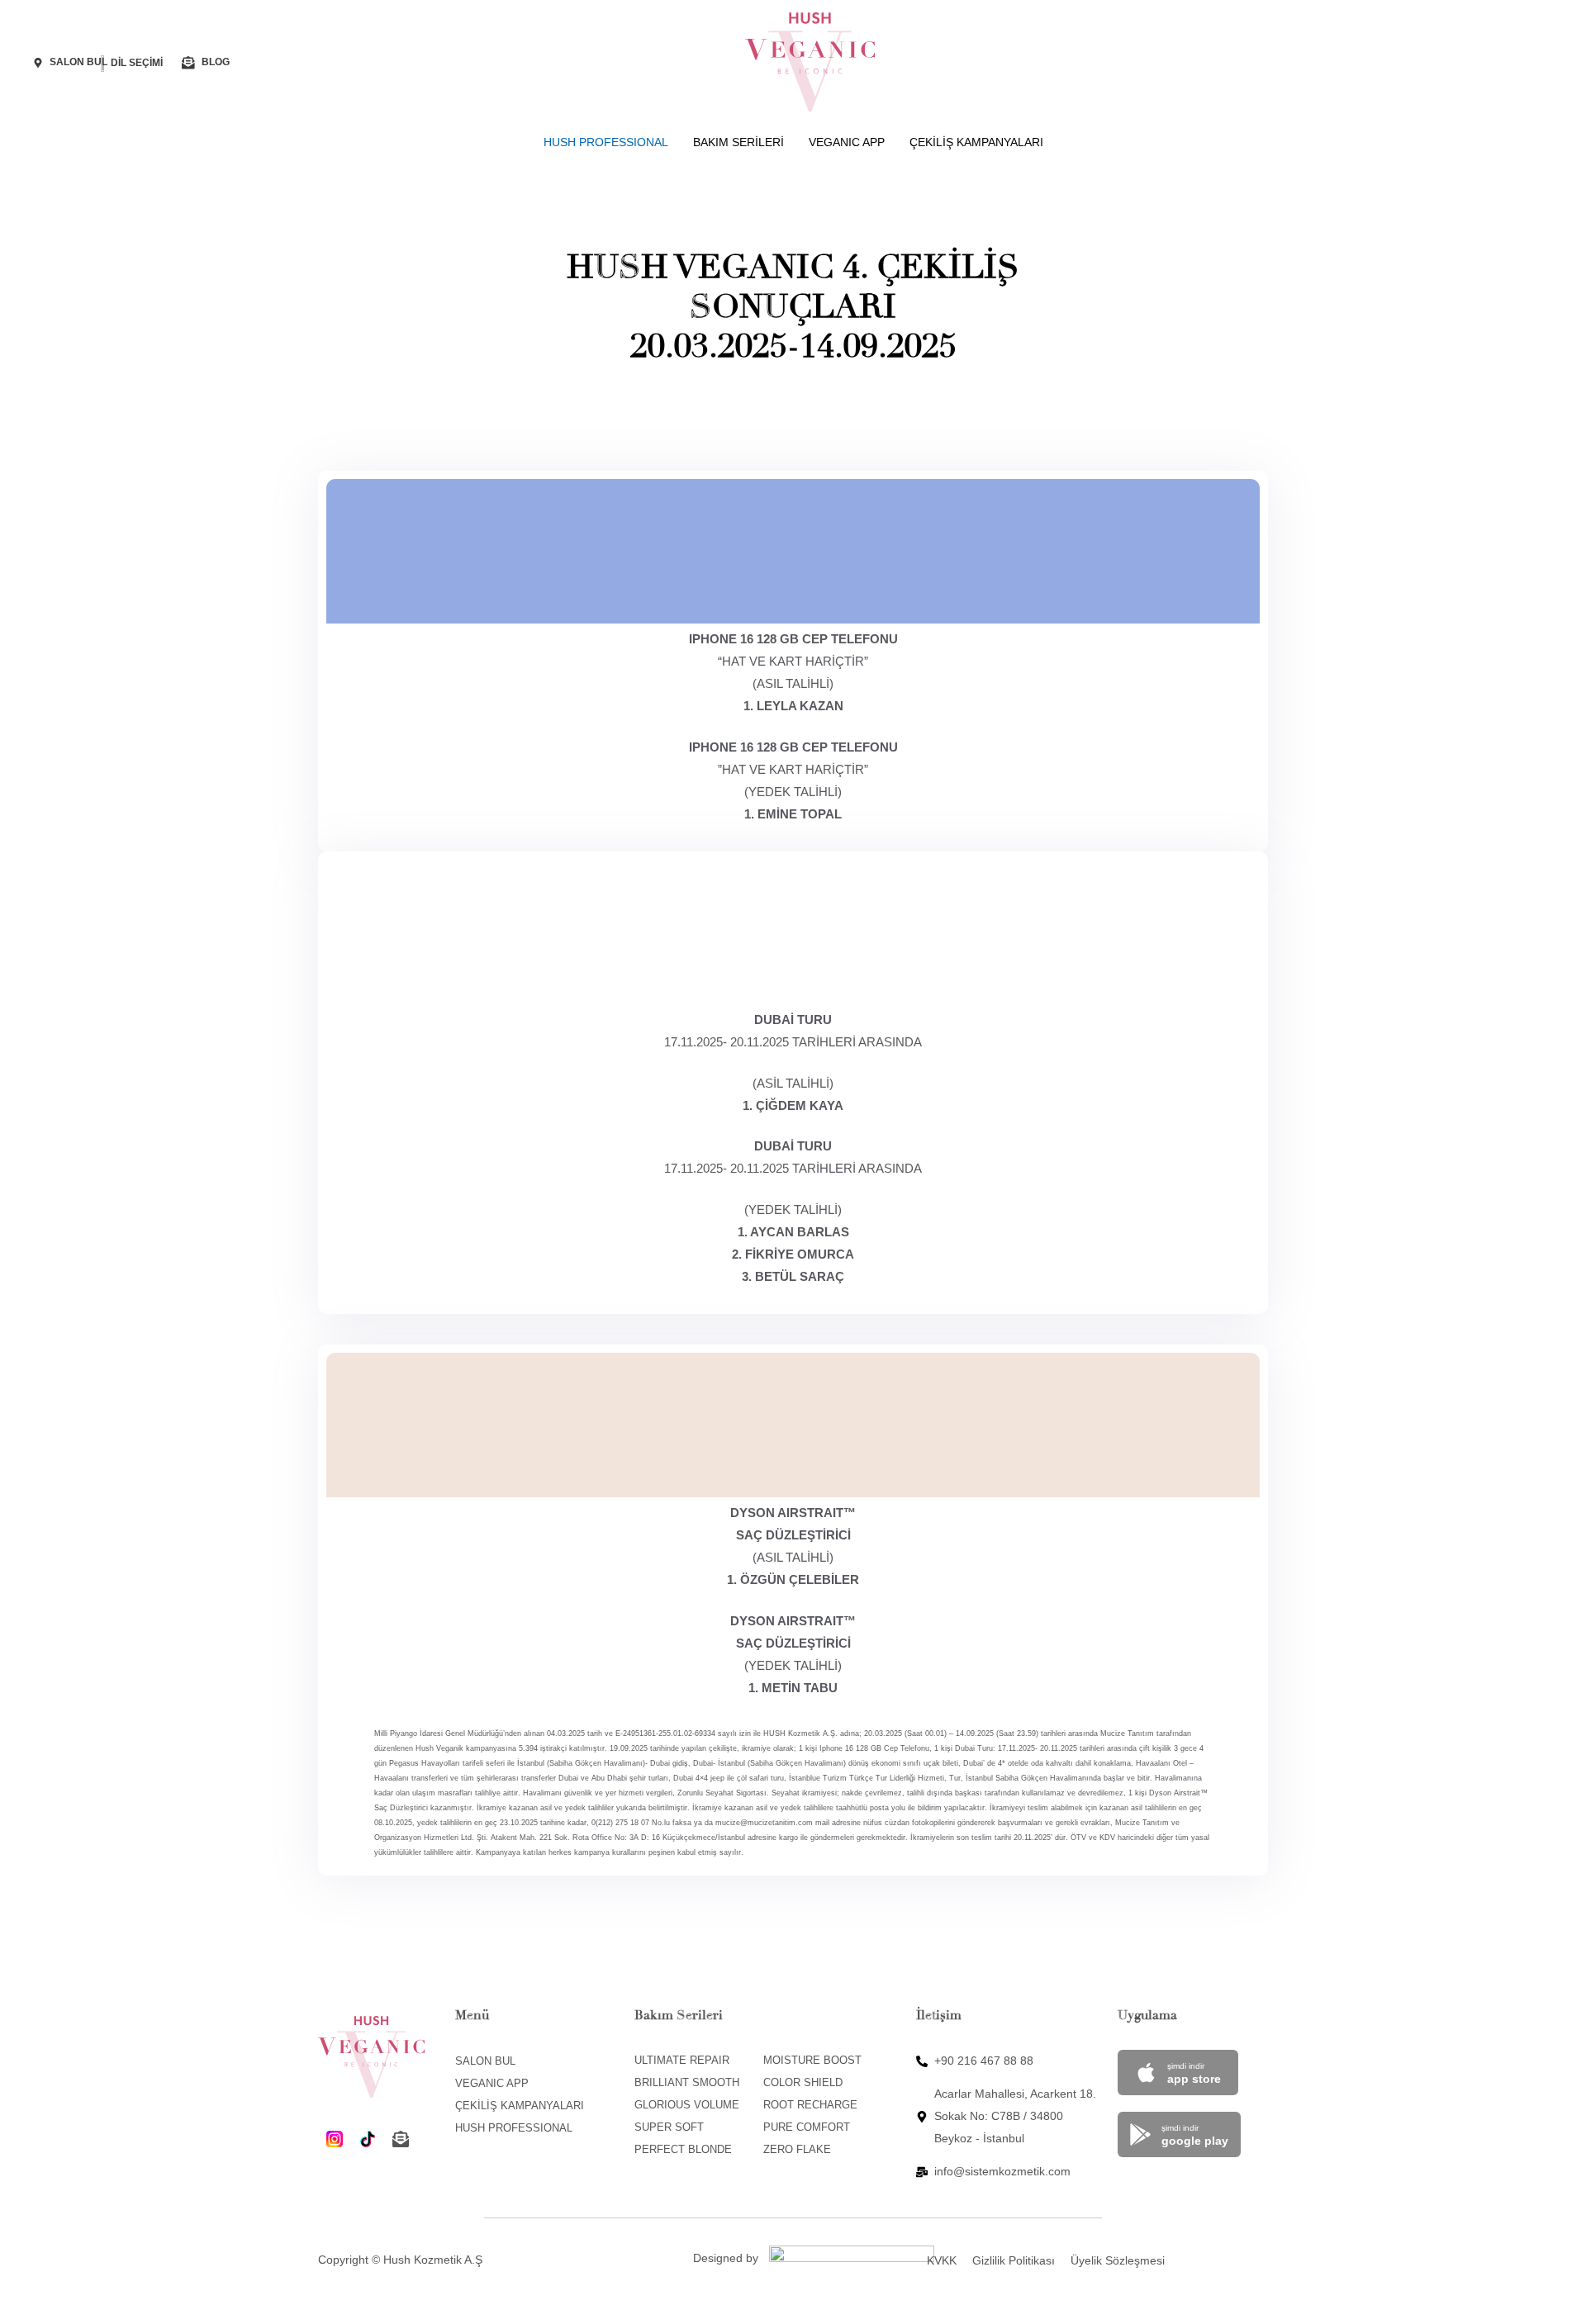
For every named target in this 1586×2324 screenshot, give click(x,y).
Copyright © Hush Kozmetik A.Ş (400, 2260)
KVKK (942, 2260)
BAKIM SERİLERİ (738, 142)
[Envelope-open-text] (401, 2139)
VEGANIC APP (847, 142)
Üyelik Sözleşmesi (1118, 2260)
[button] (142, 63)
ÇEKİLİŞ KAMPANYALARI (976, 142)
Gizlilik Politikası (1014, 2260)
